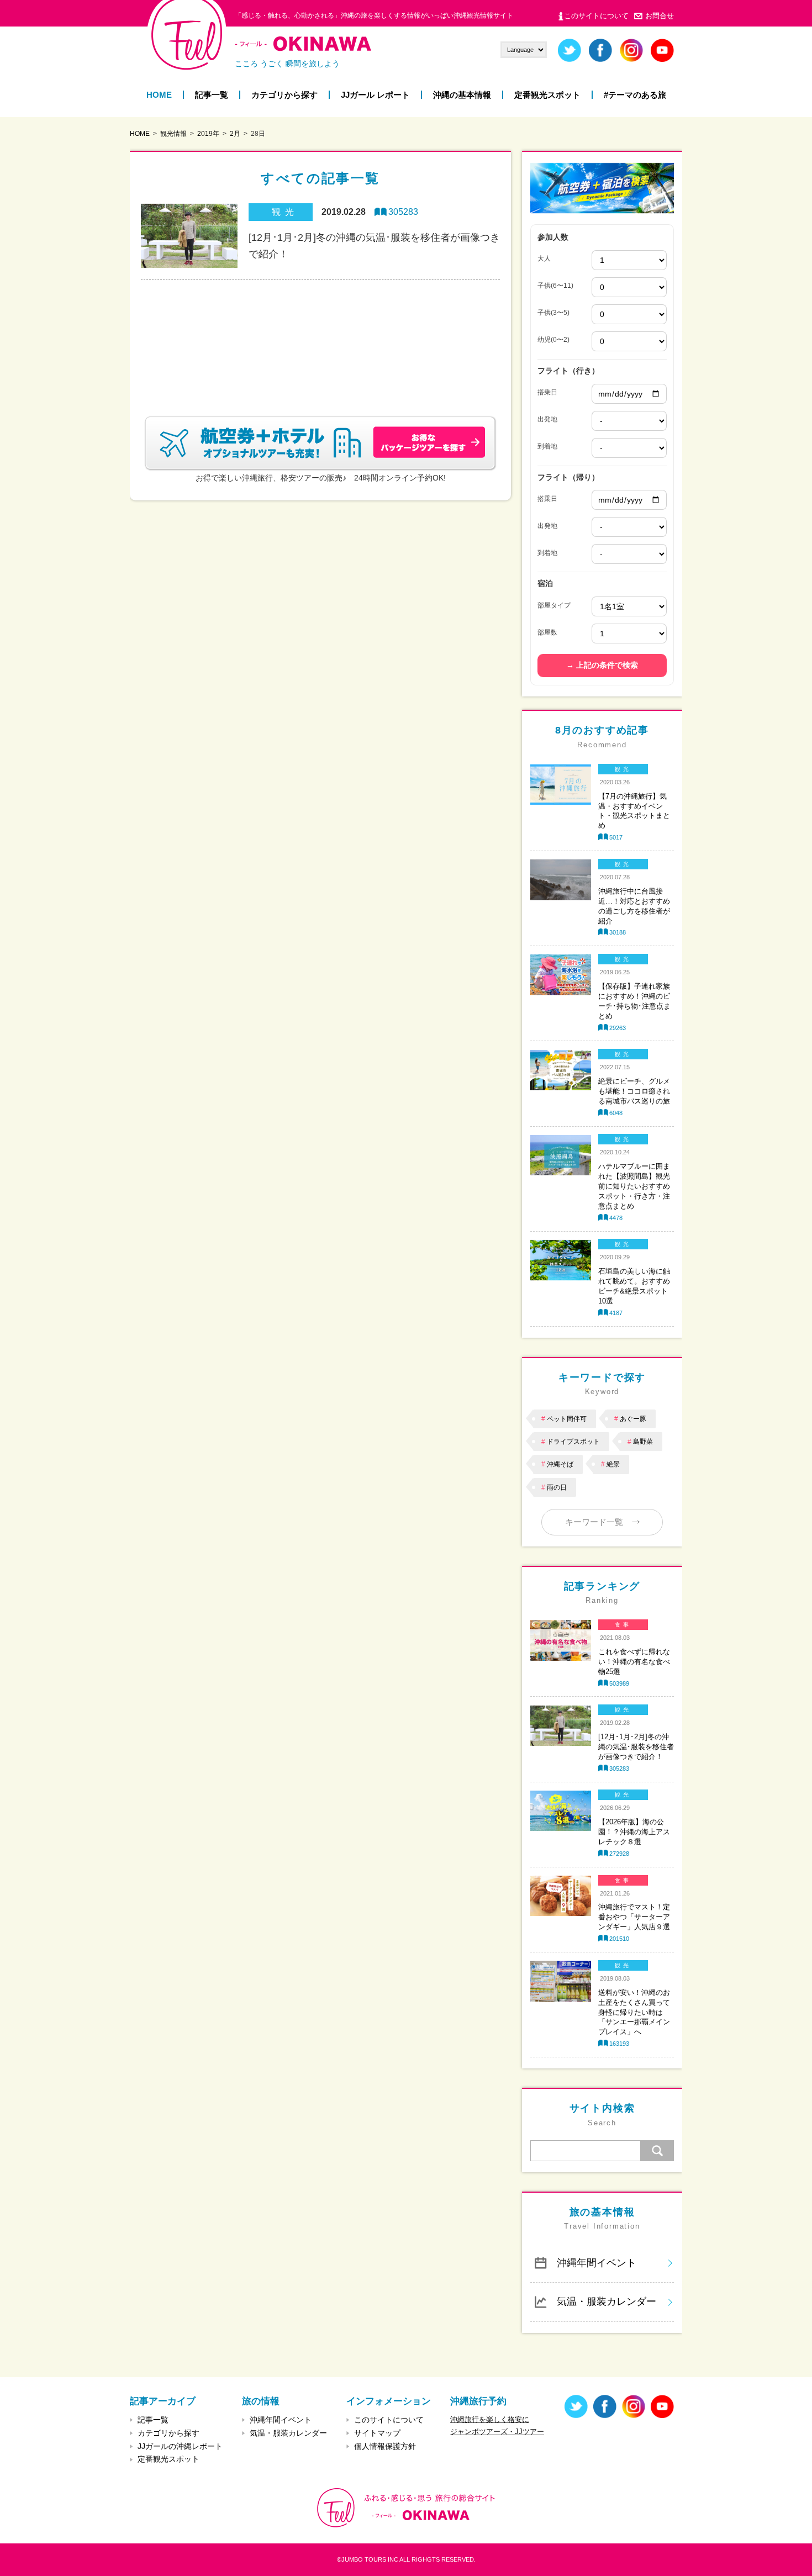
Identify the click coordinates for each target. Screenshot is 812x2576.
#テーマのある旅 (635, 95)
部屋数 (547, 632)
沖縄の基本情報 (462, 95)
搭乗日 (547, 392)
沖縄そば (560, 1464)
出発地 (547, 419)
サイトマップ (377, 2433)
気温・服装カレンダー (607, 2301)
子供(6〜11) (555, 286)
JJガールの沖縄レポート (180, 2446)
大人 (544, 258)
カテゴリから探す (284, 95)
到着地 (547, 446)
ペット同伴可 (567, 1419)
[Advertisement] (320, 335)
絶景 (613, 1464)
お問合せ (660, 16)
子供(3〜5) (553, 313)
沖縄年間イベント (597, 2263)
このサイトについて (596, 16)
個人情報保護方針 (385, 2446)
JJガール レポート (375, 95)
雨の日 (557, 1487)
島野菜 (643, 1442)
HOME (159, 95)
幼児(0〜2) (553, 340)
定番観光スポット (547, 95)
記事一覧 (212, 95)
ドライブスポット (573, 1442)
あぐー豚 (633, 1419)
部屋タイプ (554, 605)
